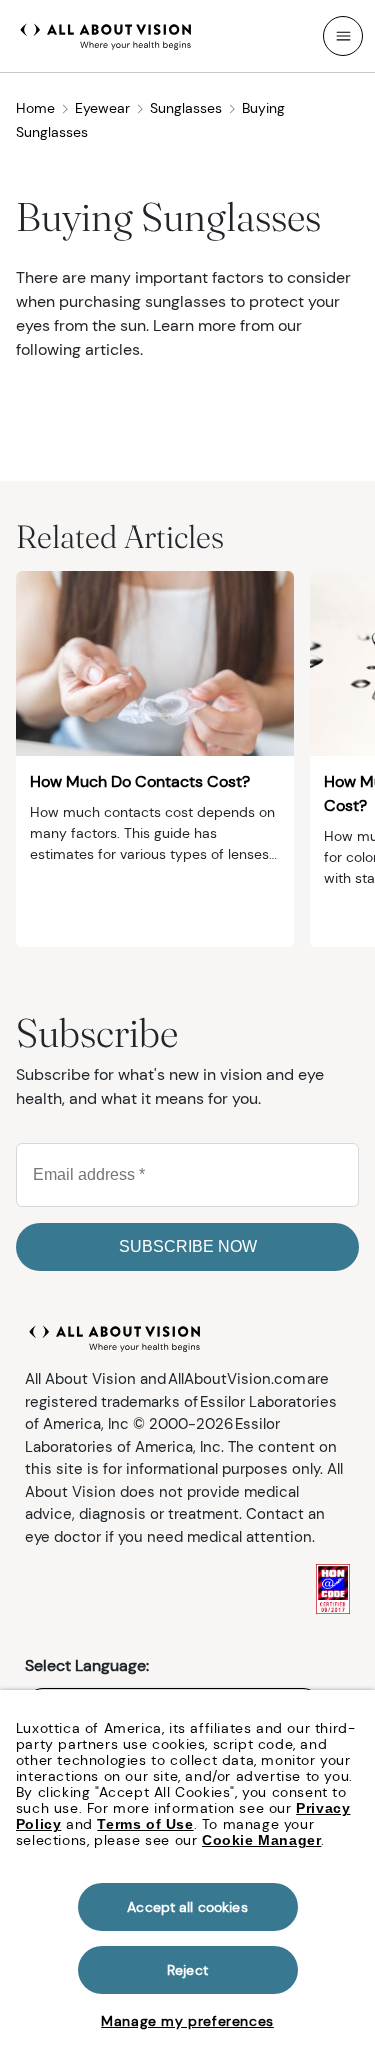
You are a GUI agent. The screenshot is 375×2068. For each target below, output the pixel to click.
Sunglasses (186, 108)
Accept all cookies (187, 1907)
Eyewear (102, 108)
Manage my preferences (187, 2021)
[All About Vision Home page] (106, 34)
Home (35, 108)
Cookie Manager (261, 1840)
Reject (187, 1970)
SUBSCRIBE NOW (188, 1246)
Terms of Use (145, 1824)
